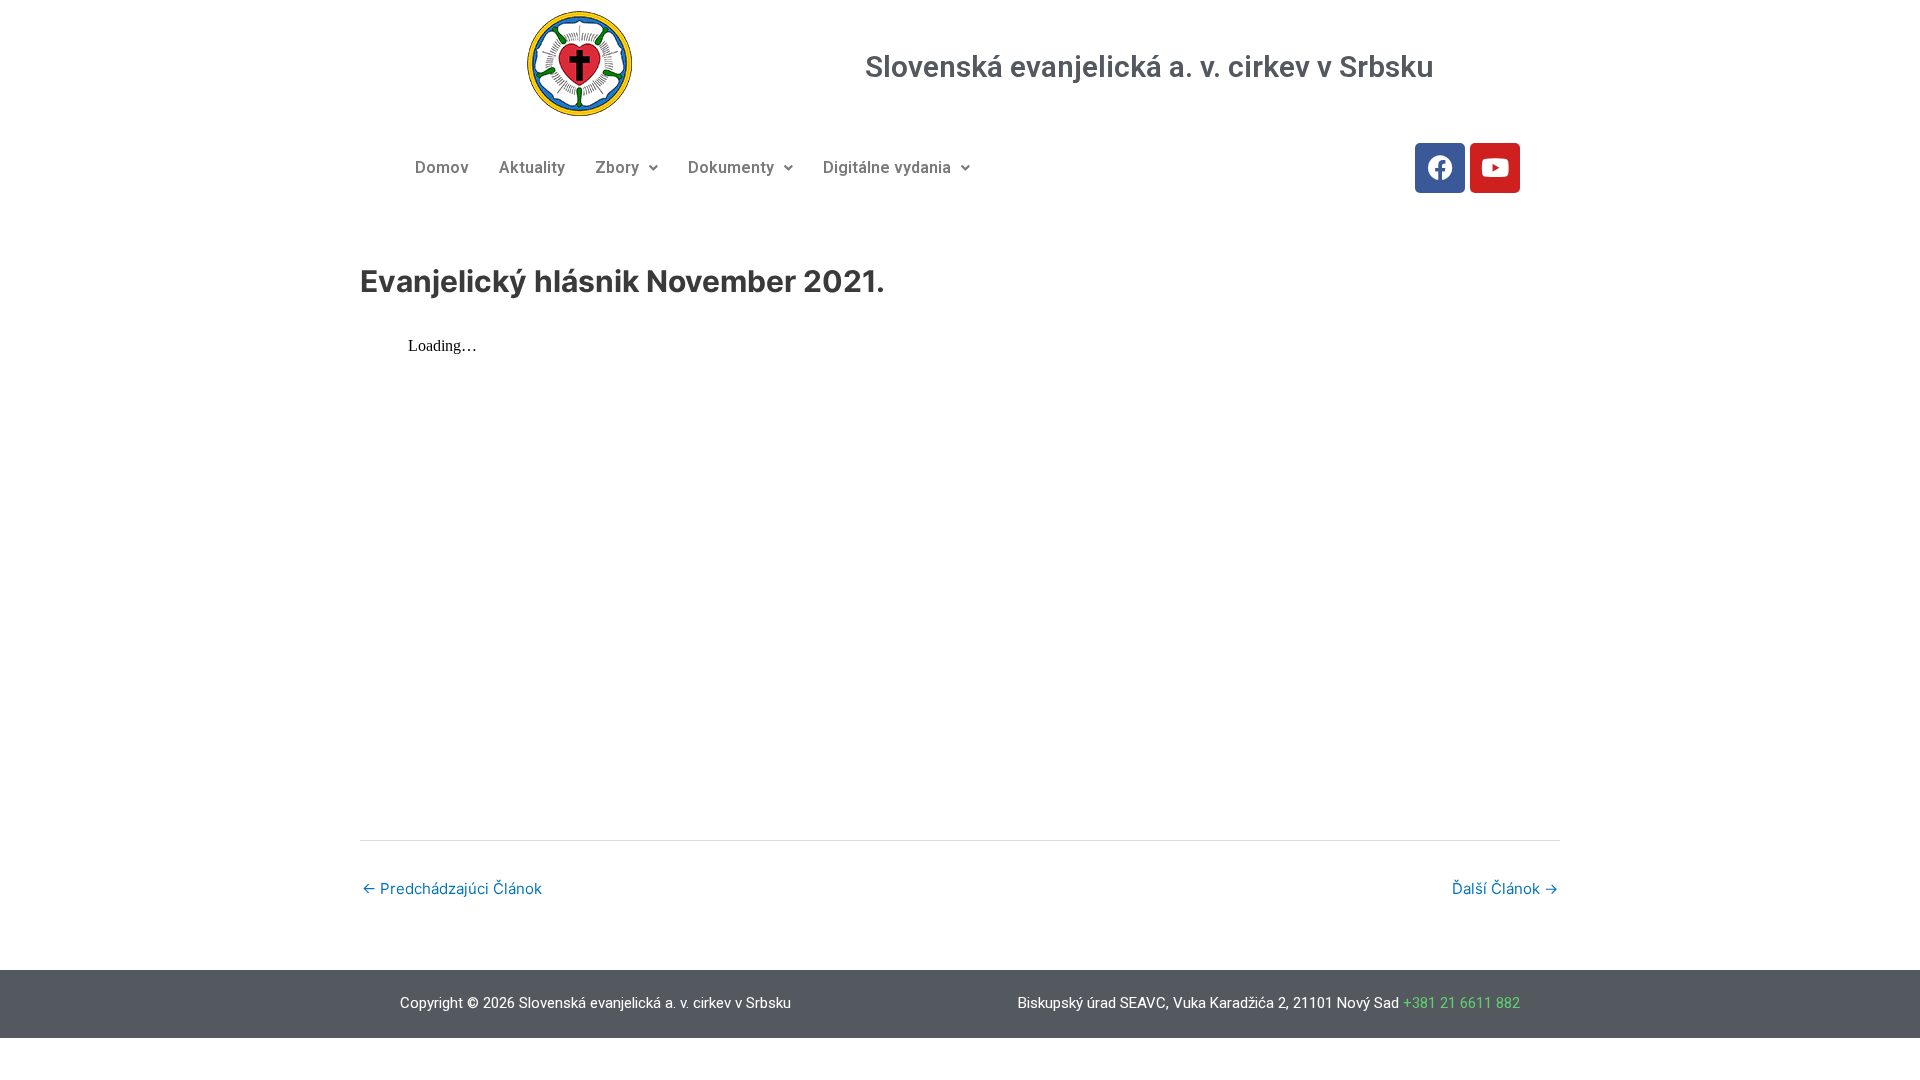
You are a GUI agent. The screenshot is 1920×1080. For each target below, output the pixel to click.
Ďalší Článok (1505, 888)
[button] (626, 168)
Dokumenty (731, 167)
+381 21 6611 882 (1461, 1003)
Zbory (617, 167)
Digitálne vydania (887, 167)
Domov (442, 167)
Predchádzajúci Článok (452, 888)
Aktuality (532, 167)
